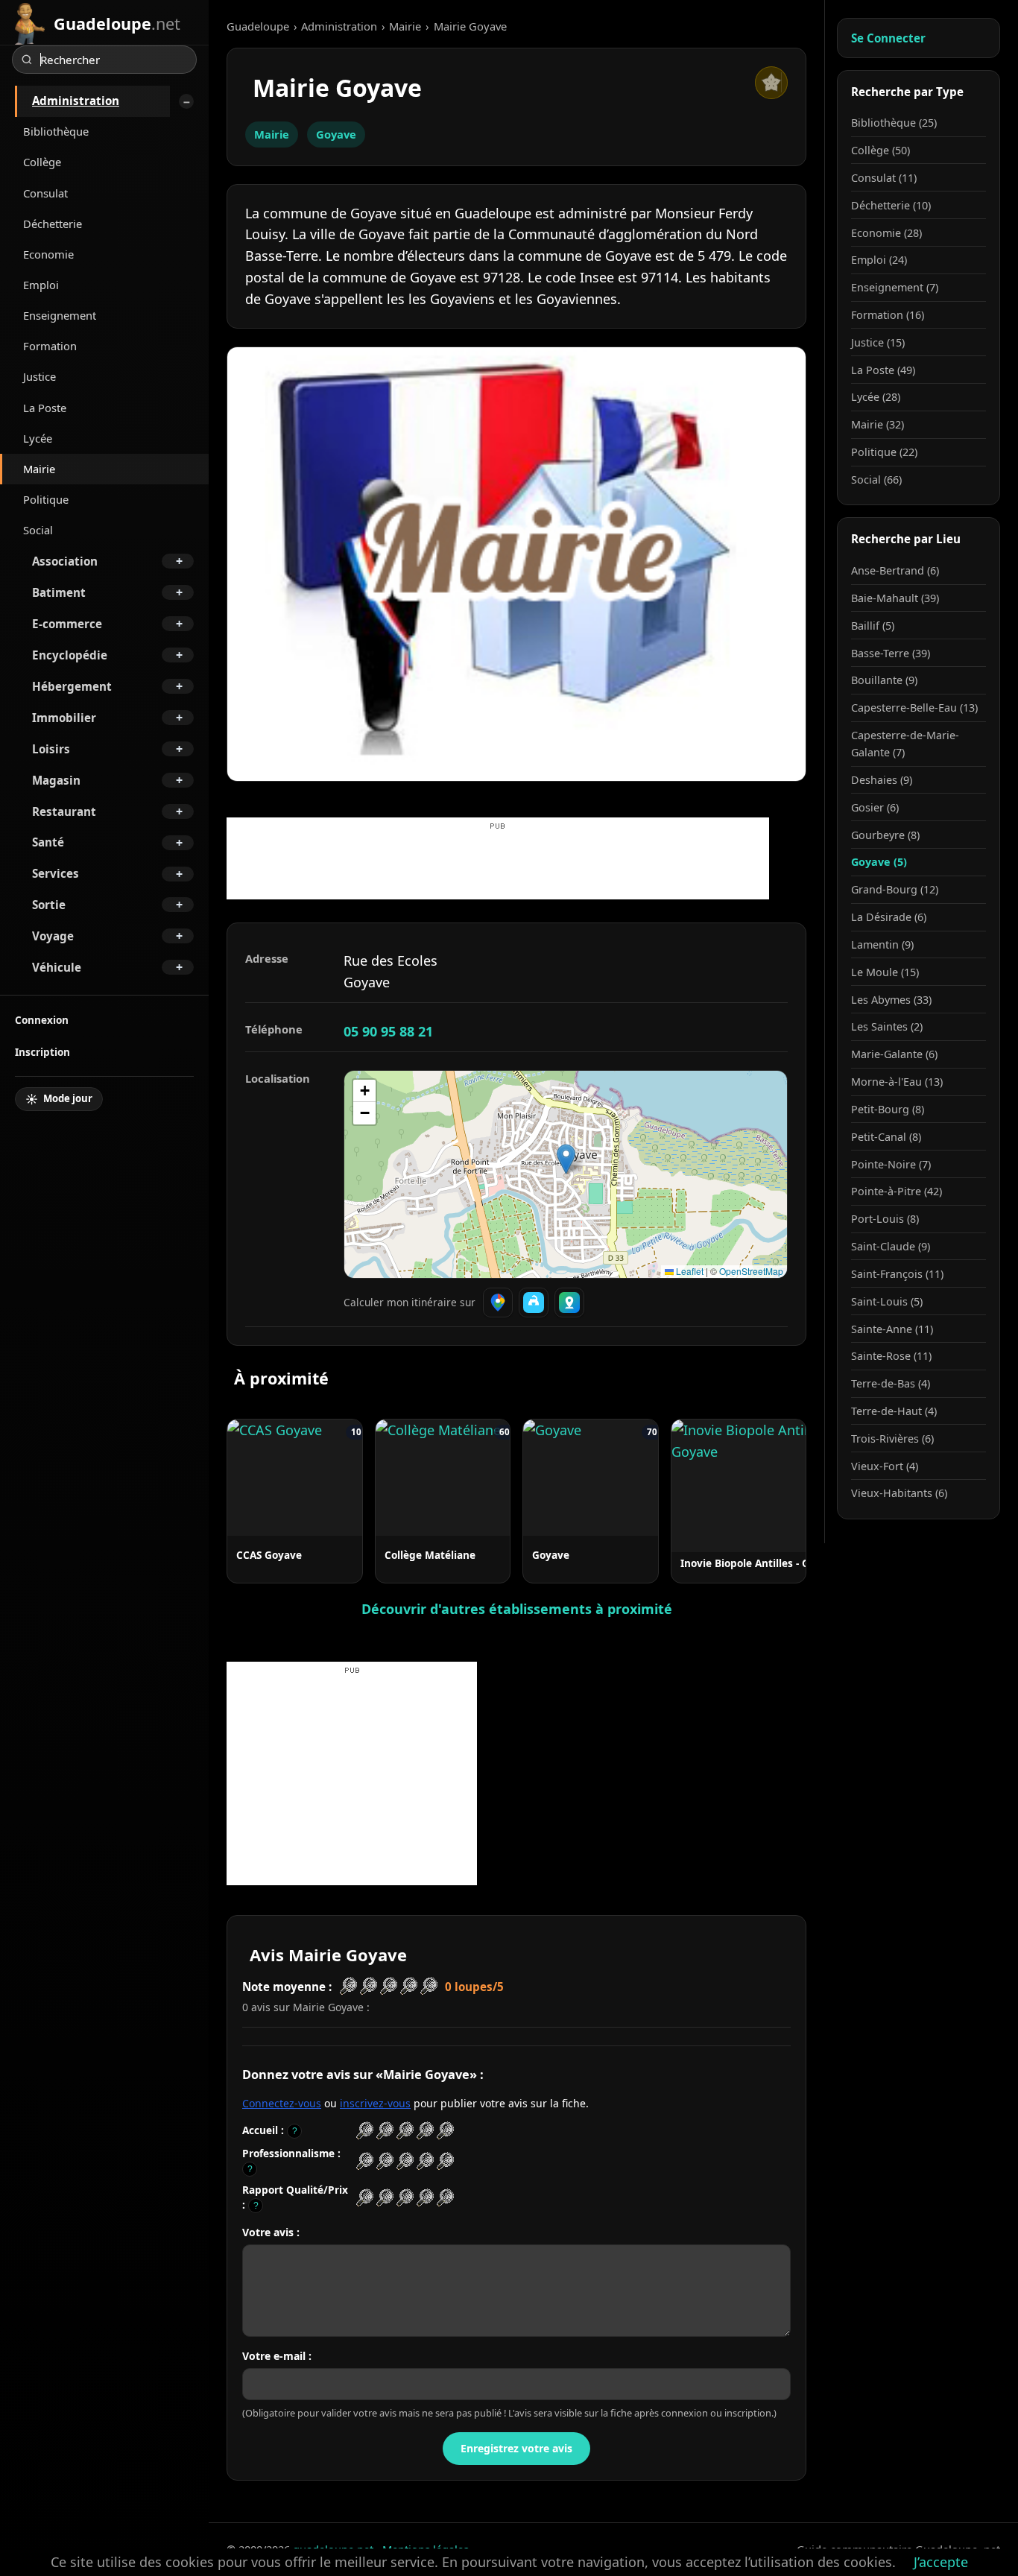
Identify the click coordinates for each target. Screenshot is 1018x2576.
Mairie (39, 469)
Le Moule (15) (885, 972)
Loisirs (51, 749)
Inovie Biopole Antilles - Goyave (760, 1563)
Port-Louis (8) (885, 1219)
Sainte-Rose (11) (891, 1356)
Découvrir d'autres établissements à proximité (517, 1609)
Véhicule (57, 967)
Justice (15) (878, 342)
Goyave (336, 134)
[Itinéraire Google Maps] (498, 1303)
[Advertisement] (498, 866)
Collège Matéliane (430, 1555)
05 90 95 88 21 (388, 1031)
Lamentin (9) (882, 944)
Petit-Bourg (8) (888, 1109)
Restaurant (64, 811)
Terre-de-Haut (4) (894, 1411)
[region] (566, 1174)
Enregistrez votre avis (516, 2448)
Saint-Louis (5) (887, 1301)
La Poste (45, 408)
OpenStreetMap (751, 1271)
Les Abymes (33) (891, 1000)
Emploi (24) (879, 260)
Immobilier (64, 718)
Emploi (41, 285)
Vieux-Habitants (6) (899, 1493)
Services (56, 873)
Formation (50, 346)
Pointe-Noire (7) (891, 1164)
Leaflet (689, 1271)
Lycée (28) (876, 397)
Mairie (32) (878, 424)
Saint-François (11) (897, 1274)
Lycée (38, 438)
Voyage (53, 936)
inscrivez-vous (375, 2103)
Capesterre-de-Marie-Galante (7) (905, 744)
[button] (566, 1159)
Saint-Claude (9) (891, 1246)
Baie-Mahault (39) (895, 598)
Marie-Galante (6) (894, 1054)
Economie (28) (886, 233)
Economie (48, 254)
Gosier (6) (875, 807)
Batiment (59, 592)
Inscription (42, 1052)
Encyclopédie (70, 655)
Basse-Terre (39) (891, 653)
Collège (42, 162)
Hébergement (72, 686)
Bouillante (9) (884, 680)
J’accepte (941, 2562)
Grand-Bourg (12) (895, 889)
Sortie (49, 905)
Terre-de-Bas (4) (891, 1383)
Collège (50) (881, 150)
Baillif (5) (873, 626)
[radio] (365, 2131)
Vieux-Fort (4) (885, 1466)
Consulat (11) (884, 178)
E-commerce (67, 624)
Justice (39, 376)
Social (38, 530)
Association (65, 561)
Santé (48, 842)
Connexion (42, 1020)
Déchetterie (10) (891, 205)
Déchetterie (53, 224)
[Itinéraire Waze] (534, 1303)
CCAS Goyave (269, 1555)
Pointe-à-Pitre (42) (897, 1191)
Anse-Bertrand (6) (895, 570)
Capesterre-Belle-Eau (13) (914, 708)
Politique (46, 499)
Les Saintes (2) (887, 1026)
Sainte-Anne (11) (892, 1329)
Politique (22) (884, 452)
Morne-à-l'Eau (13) (897, 1082)
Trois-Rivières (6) (892, 1439)
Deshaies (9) (882, 780)
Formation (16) (888, 315)
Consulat (45, 193)
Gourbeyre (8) (885, 835)
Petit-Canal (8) (886, 1137)
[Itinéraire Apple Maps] (569, 1303)
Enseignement (60, 315)
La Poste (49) (883, 370)
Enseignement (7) (895, 287)
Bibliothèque (56, 131)
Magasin (56, 780)
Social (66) (876, 480)
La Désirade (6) (889, 917)
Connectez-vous (282, 2103)
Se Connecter (888, 38)
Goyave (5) (879, 862)
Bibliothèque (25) (894, 123)
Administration (76, 101)
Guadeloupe (258, 26)
